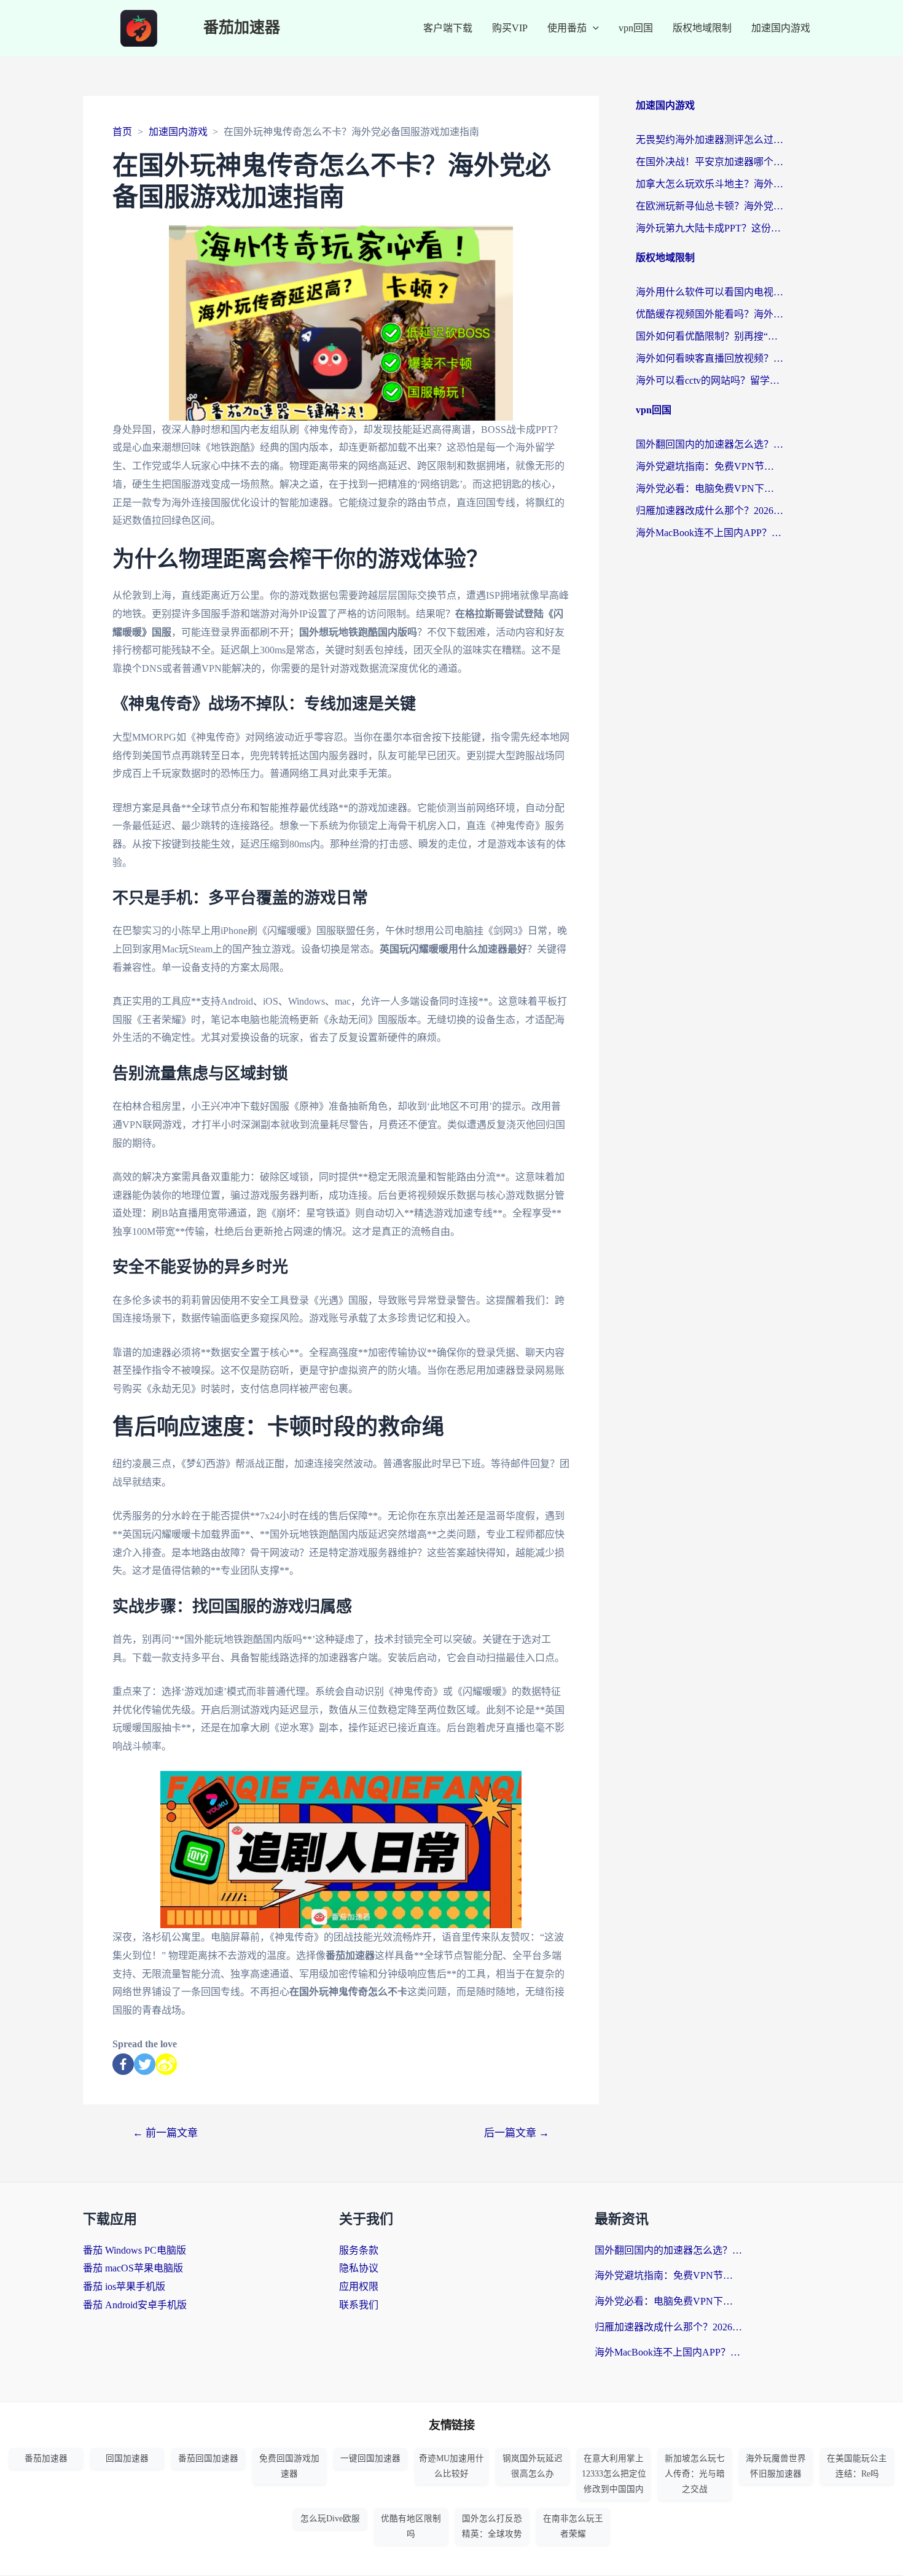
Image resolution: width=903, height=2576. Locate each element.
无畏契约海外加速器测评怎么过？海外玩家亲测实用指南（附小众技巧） (709, 140)
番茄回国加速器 (208, 2458)
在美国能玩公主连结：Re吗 (857, 2466)
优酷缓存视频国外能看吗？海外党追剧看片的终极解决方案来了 (709, 314)
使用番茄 (567, 28)
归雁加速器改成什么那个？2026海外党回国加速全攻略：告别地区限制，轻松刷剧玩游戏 (709, 511)
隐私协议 (359, 2268)
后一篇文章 (517, 2133)
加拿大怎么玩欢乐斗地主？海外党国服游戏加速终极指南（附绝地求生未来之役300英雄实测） (709, 184)
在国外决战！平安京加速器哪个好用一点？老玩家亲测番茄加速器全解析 (709, 162)
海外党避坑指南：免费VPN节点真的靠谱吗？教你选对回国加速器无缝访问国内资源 (709, 466)
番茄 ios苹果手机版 (124, 2286)
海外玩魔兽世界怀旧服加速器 (776, 2466)
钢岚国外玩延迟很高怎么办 (533, 2466)
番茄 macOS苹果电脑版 (133, 2268)
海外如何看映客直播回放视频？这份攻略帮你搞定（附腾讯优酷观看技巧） (709, 358)
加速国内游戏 (781, 28)
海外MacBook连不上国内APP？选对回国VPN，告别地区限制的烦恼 (709, 533)
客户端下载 (448, 28)
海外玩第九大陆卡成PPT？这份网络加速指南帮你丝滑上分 (709, 228)
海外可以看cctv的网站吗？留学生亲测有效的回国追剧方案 (709, 380)
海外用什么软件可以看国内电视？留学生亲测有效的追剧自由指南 (709, 292)
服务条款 (359, 2250)
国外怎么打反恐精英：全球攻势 (492, 2526)
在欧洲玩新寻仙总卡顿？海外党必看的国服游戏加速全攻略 (709, 206)
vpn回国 (636, 28)
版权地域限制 (702, 28)
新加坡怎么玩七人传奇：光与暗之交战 (695, 2474)
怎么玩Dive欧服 (330, 2519)
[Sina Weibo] (166, 2064)
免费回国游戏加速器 (289, 2466)
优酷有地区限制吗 (411, 2526)
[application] (593, 28)
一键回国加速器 (370, 2458)
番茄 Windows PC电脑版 (135, 2250)
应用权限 (359, 2286)
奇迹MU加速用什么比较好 (451, 2466)
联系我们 (359, 2305)
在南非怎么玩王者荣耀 (573, 2526)
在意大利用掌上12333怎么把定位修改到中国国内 (614, 2474)
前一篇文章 (165, 2133)
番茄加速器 (242, 28)
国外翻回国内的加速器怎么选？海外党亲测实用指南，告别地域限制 (709, 444)
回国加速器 (127, 2458)
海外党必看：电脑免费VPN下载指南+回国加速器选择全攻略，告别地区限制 (709, 488)
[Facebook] (123, 2064)
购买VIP (510, 28)
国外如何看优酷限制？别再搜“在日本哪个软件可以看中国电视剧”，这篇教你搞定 (709, 336)
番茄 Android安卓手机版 (135, 2305)
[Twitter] (145, 2064)
